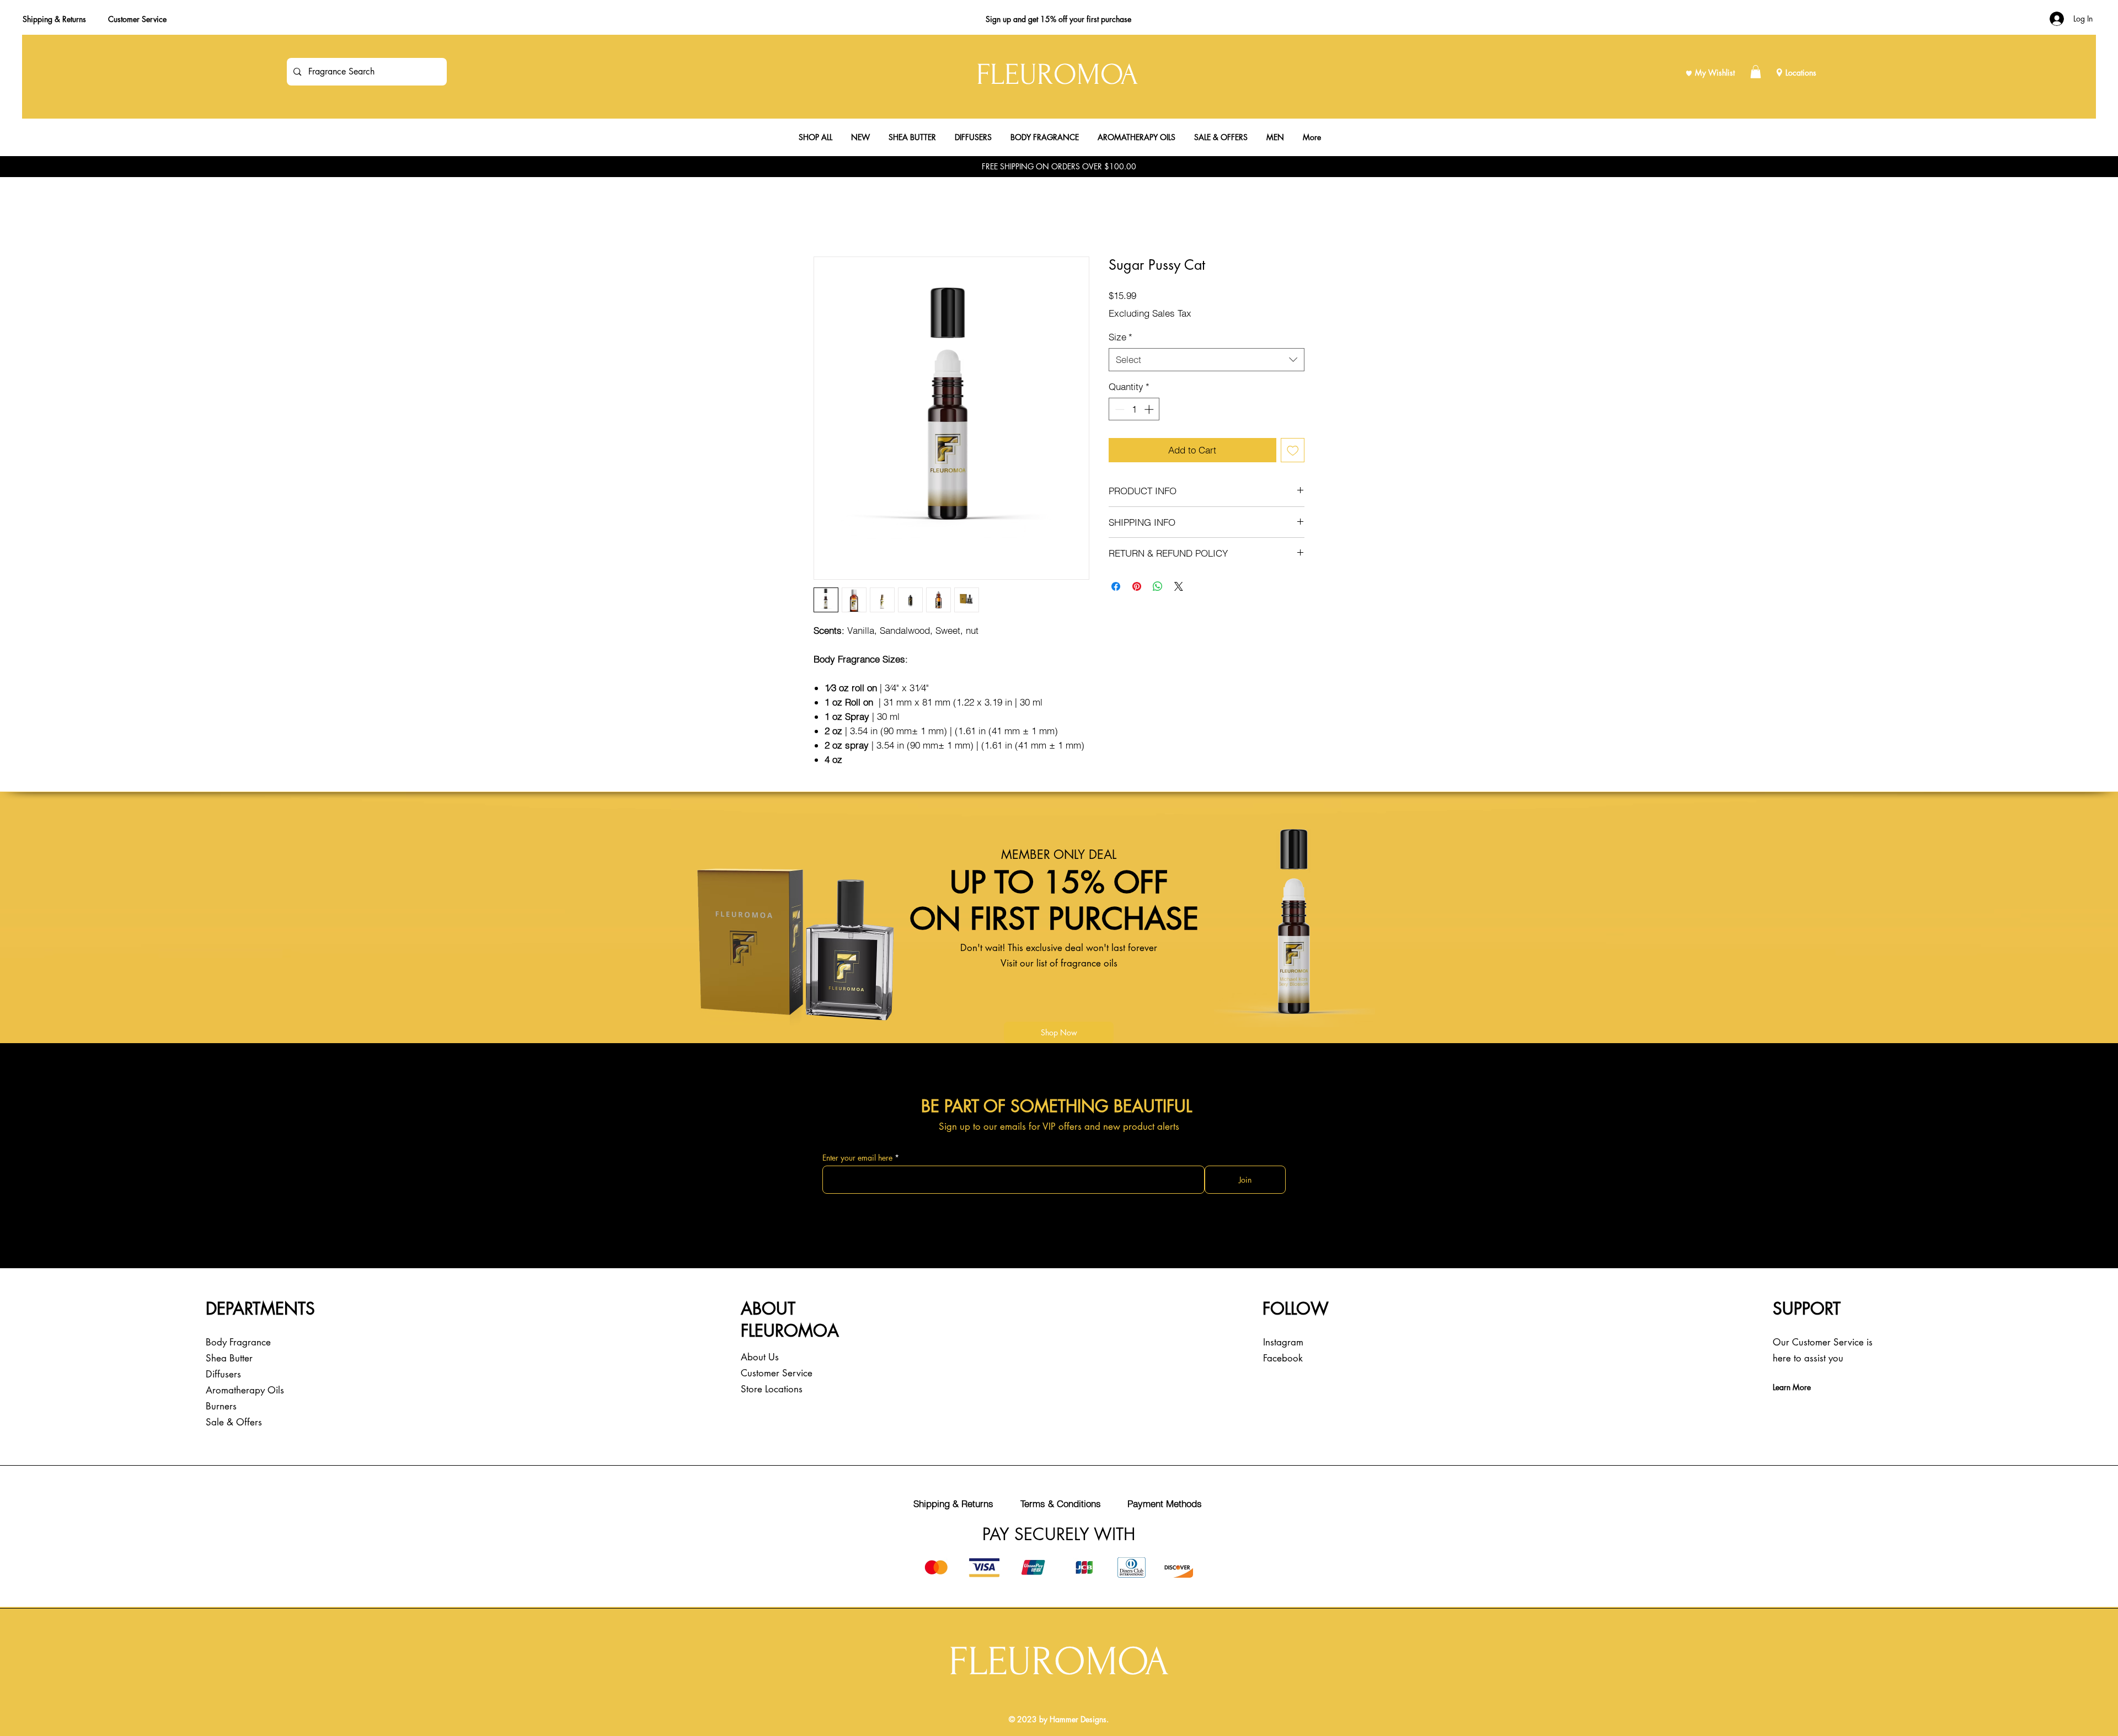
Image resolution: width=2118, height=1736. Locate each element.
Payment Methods (1165, 1503)
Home (825, 217)
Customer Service (137, 19)
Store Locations (772, 1389)
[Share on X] (1179, 586)
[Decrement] (1119, 409)
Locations (1801, 73)
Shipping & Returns (54, 19)
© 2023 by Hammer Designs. (1059, 1719)
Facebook (1283, 1358)
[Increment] (1150, 409)
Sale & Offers (234, 1422)
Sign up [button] (998, 19)
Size (1120, 337)
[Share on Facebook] (1116, 586)
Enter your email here (857, 1158)
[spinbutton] (1134, 409)
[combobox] (1207, 360)
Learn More (1792, 1387)
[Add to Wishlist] (1293, 450)
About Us (760, 1357)
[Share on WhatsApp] (1158, 586)
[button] (1756, 72)
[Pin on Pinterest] (1137, 586)
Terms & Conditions (1061, 1503)
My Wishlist (1715, 73)
